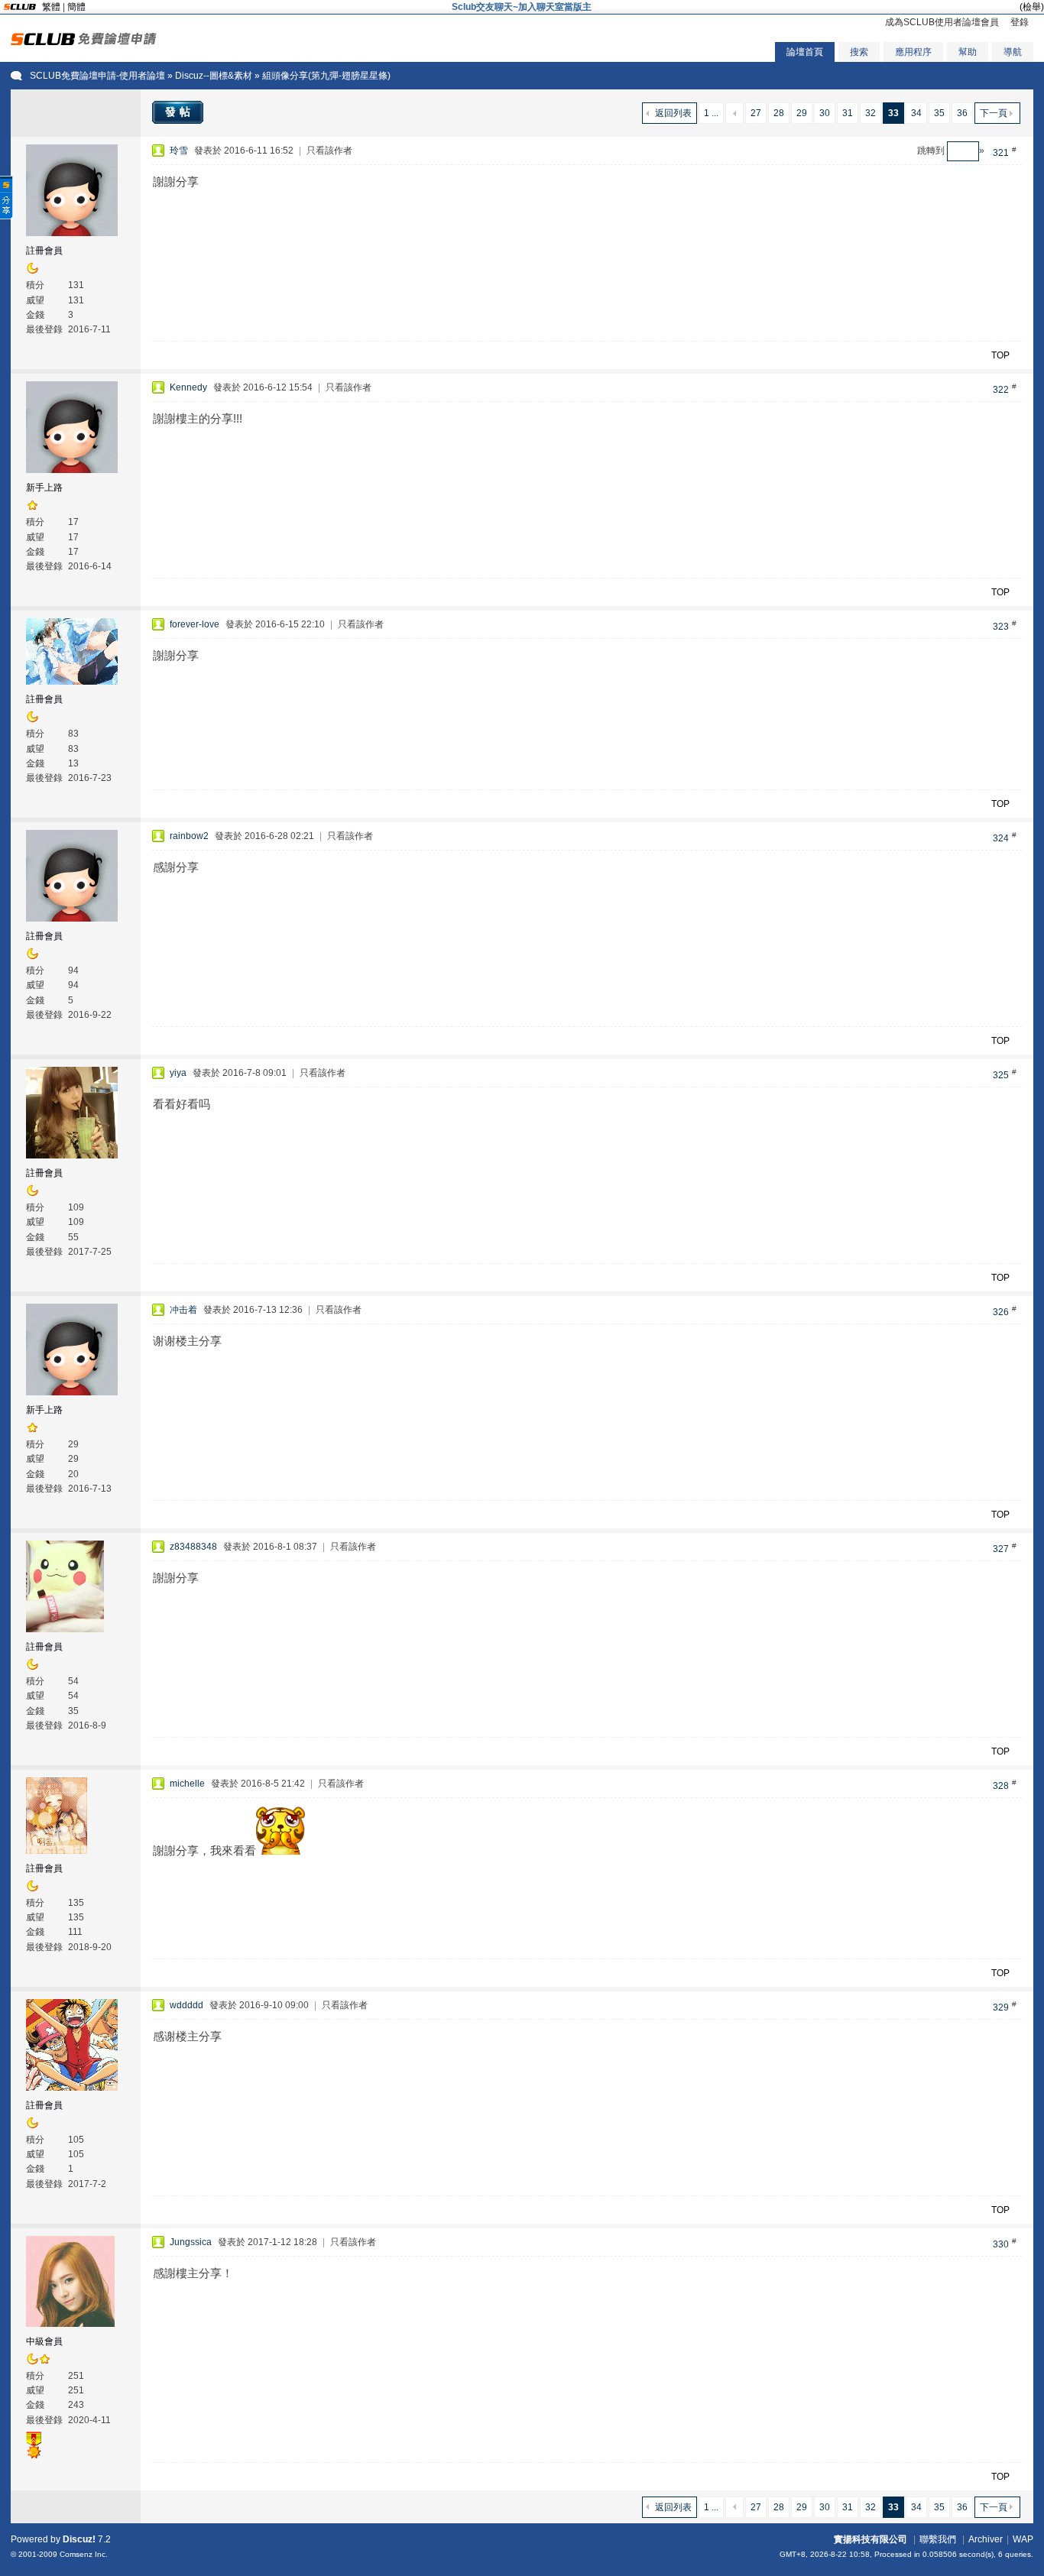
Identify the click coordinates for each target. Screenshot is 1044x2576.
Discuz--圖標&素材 (214, 76)
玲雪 (179, 151)
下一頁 (994, 113)
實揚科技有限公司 (871, 2539)
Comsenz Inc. (84, 2554)
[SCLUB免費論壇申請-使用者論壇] (84, 42)
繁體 (51, 7)
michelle (187, 1784)
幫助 (968, 52)
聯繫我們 (938, 2539)
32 (871, 113)
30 (825, 113)
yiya (178, 1073)
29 (802, 113)
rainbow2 (189, 836)
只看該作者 (329, 151)
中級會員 (44, 2341)
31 (848, 113)
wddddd (186, 2005)
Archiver (986, 2539)
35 (939, 113)
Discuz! (79, 2539)
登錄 (1020, 22)
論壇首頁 (805, 52)
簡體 (76, 7)
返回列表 (673, 113)
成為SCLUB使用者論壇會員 (942, 22)
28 (779, 113)
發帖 (180, 112)
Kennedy (188, 387)
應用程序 (913, 52)
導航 (1013, 52)
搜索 (859, 52)
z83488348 (193, 1547)
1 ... (711, 113)
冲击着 (183, 1310)
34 (916, 113)
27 (756, 113)
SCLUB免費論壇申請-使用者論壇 (97, 76)
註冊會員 (44, 251)
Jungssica (191, 2242)
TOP (1000, 355)
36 (962, 113)
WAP (1023, 2539)
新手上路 (44, 488)
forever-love (195, 624)
